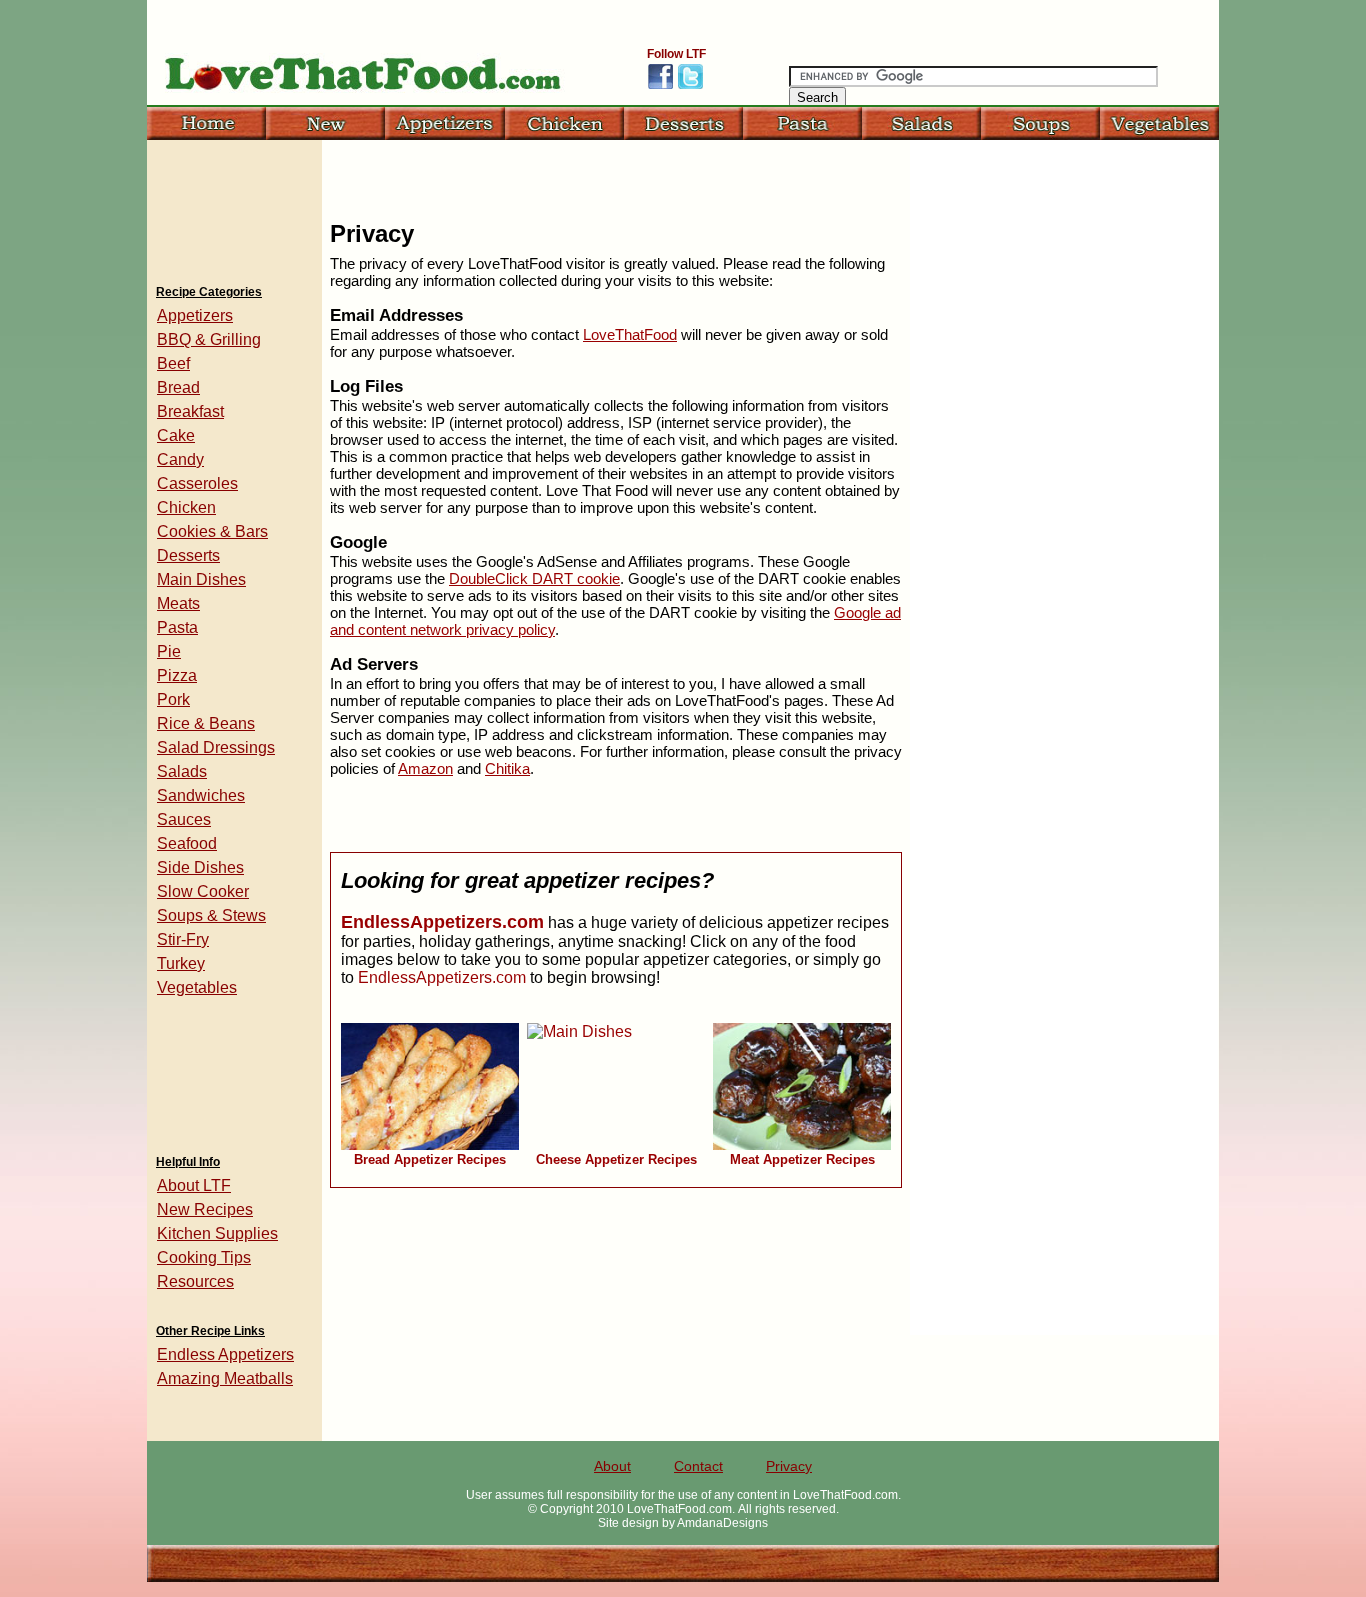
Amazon (425, 768)
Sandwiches (201, 795)
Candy (180, 459)
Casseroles (197, 483)
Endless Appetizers (225, 1354)
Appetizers (195, 315)
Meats (178, 603)
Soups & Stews (211, 915)
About (612, 1466)
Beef (173, 363)
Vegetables (197, 987)
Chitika (507, 768)
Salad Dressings (216, 747)
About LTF (194, 1185)
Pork (173, 699)
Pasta (177, 627)
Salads (182, 771)
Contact (698, 1466)
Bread (178, 387)
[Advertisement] (234, 205)
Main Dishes (201, 579)
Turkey (181, 963)
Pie (169, 651)
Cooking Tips (204, 1257)
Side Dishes (200, 867)
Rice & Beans (206, 723)
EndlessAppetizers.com (442, 922)
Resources (195, 1281)
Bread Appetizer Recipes (430, 1159)
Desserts (188, 555)
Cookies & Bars (212, 531)
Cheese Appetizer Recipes (616, 1159)
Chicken (186, 507)
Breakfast (190, 411)
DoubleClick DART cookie (534, 578)
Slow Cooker (203, 891)
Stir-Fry (183, 939)
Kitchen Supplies (217, 1233)
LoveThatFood (630, 334)
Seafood (187, 843)
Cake (176, 435)
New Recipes (205, 1209)
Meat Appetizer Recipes (802, 1159)
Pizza (177, 675)
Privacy (789, 1466)
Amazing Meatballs (225, 1378)
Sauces (184, 819)
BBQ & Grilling (209, 339)
